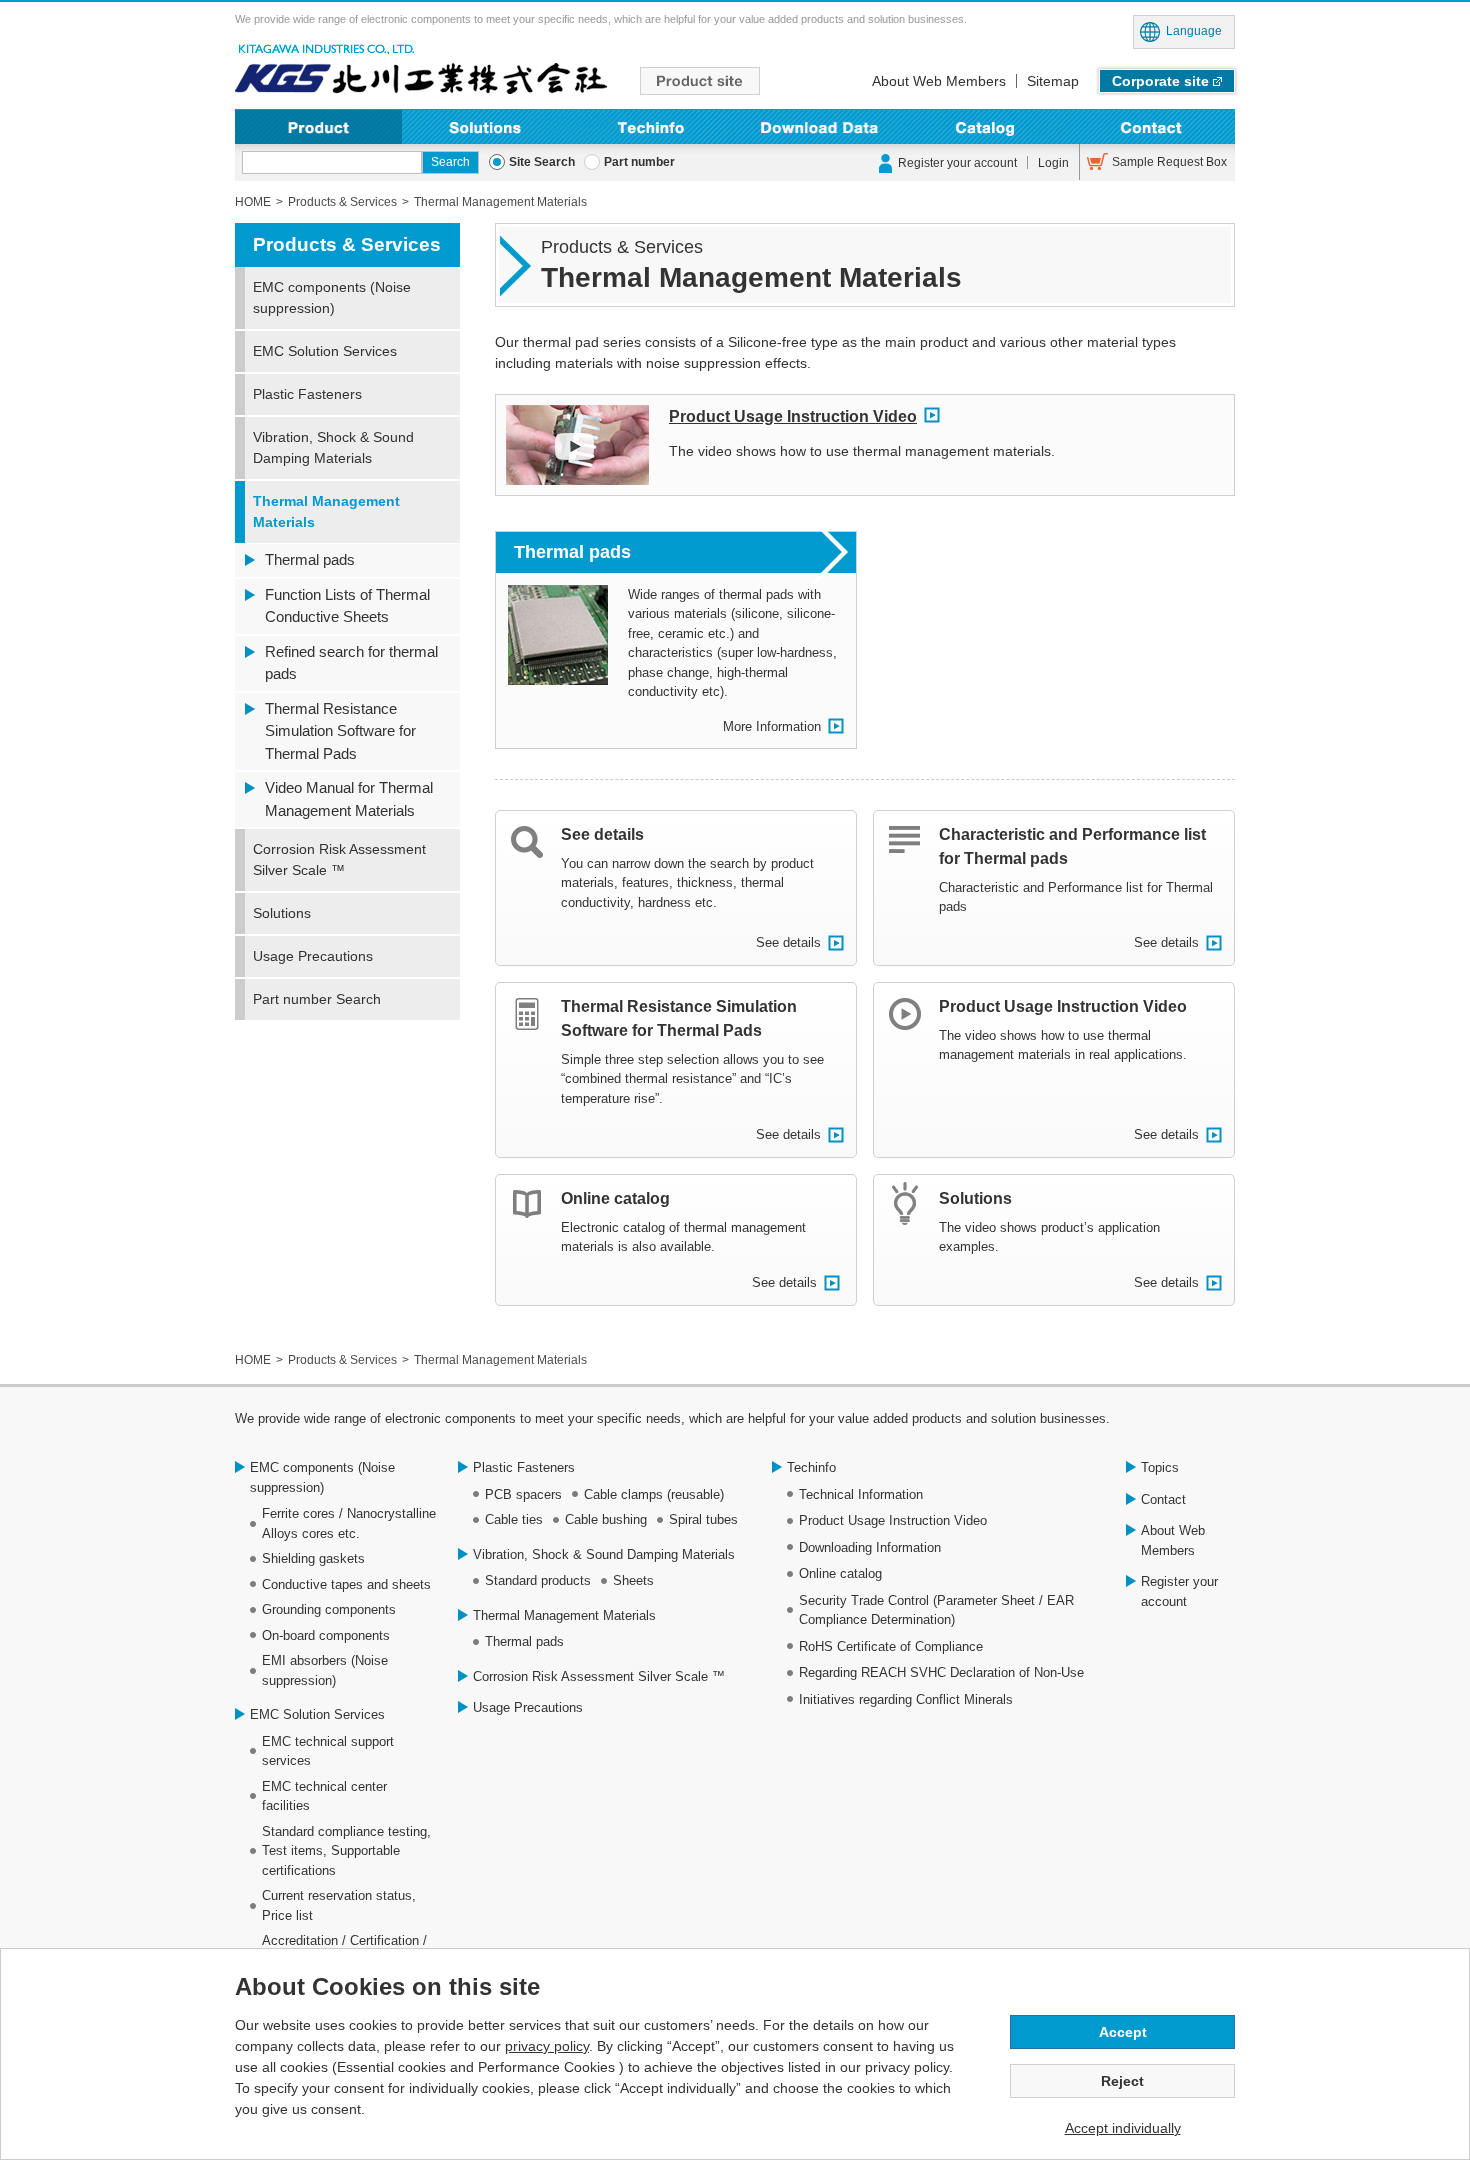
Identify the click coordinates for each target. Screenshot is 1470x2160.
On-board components (326, 1635)
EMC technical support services (328, 1751)
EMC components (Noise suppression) (332, 297)
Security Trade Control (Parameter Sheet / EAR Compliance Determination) (936, 1610)
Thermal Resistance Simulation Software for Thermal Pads (340, 731)
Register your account (957, 163)
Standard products (538, 1580)
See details (602, 834)
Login (1053, 163)
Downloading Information (818, 126)
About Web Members (939, 81)
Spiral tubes (703, 1519)
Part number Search (317, 999)
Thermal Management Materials (326, 511)
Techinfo (651, 126)
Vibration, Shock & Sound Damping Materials (333, 447)
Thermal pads (572, 552)
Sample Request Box (1169, 162)
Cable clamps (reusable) (654, 1494)
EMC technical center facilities (324, 1796)
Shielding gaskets (313, 1558)
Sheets (633, 1580)
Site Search (542, 162)
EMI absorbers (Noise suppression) (325, 1670)
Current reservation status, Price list (339, 1905)
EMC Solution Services (325, 351)
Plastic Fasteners (307, 394)
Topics (1160, 1467)
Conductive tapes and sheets (346, 1584)
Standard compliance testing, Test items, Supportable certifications (346, 1851)
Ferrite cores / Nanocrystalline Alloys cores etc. (349, 1523)
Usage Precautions (313, 956)
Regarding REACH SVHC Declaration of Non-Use (941, 1672)
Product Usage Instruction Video (793, 416)
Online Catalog (985, 126)
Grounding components (329, 1609)
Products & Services (347, 244)
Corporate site (1160, 81)
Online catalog (615, 1198)
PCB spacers (523, 1494)
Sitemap (1053, 81)
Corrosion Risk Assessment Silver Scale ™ (339, 859)
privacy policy (547, 2046)
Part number (639, 162)
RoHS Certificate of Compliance (891, 1646)
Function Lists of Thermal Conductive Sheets (347, 606)
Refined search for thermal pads (351, 663)
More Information (772, 726)
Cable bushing (606, 1519)
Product (318, 126)
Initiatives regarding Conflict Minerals (906, 1699)
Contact (1151, 126)
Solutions (485, 126)
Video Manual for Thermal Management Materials (349, 799)
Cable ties (514, 1519)
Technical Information (861, 1494)
